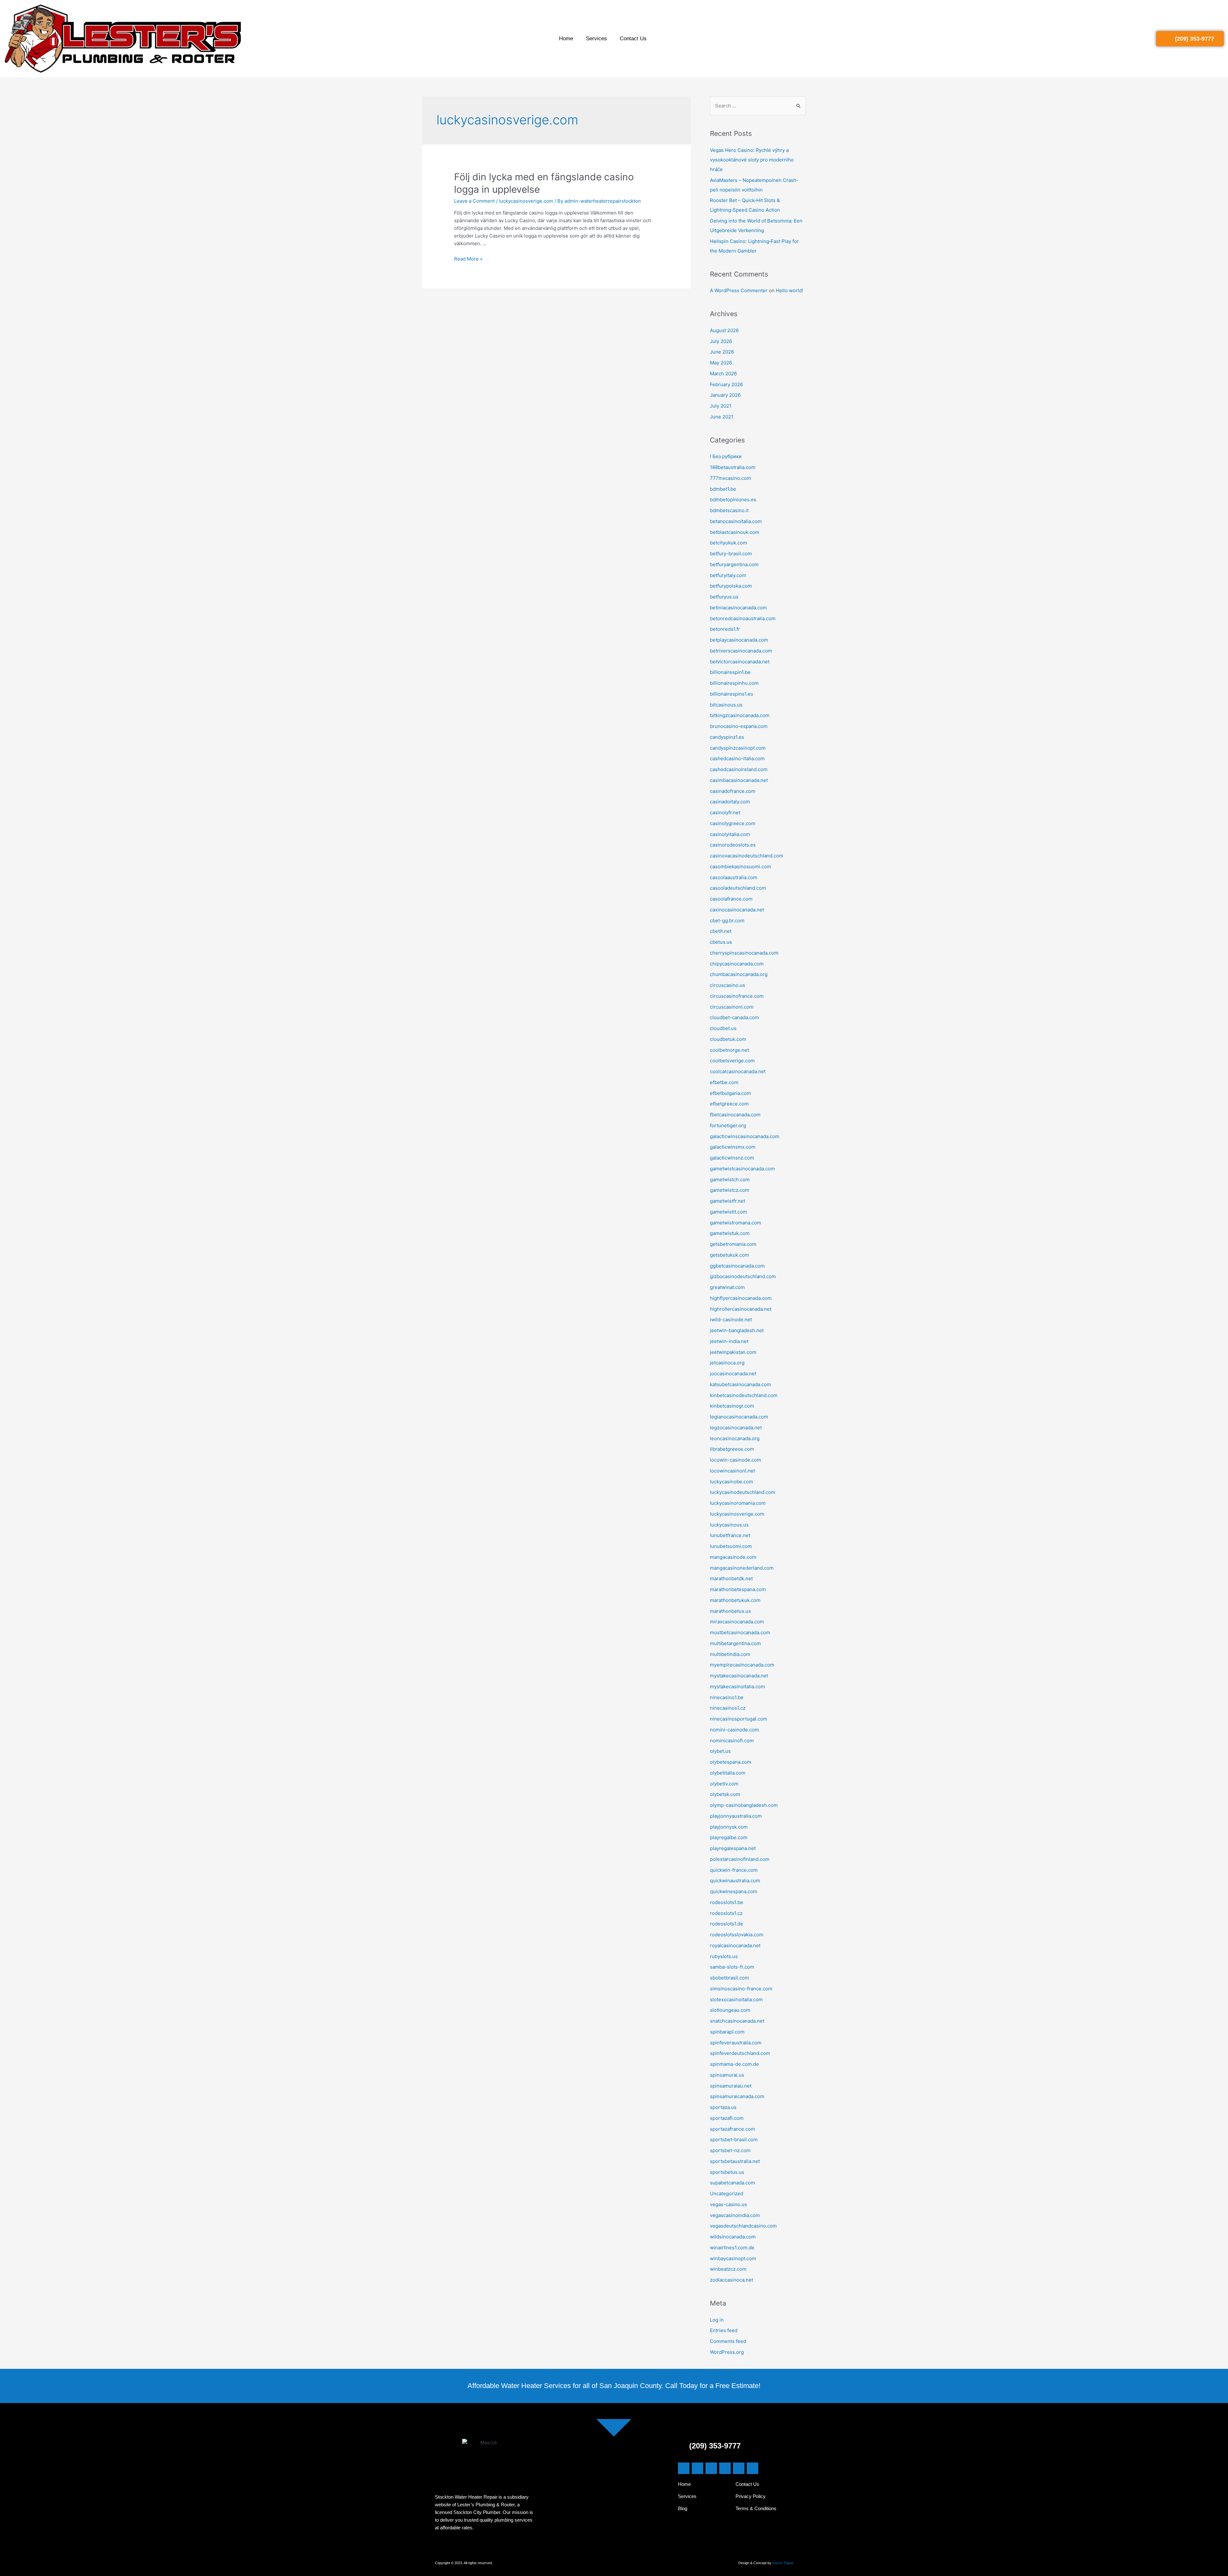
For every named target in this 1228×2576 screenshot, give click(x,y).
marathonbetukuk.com (735, 1600)
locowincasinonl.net (732, 1471)
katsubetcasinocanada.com (740, 1384)
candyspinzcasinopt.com (738, 748)
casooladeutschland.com (738, 888)
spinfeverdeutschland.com (740, 2053)
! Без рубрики (726, 456)
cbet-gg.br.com (727, 921)
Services (596, 39)
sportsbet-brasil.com (734, 2139)
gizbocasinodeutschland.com (743, 1276)
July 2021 (721, 406)
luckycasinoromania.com (738, 1503)
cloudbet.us (723, 1028)
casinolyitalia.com (730, 834)
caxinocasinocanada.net (737, 910)
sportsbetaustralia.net (735, 2161)
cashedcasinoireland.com (739, 769)
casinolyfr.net (725, 812)
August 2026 (724, 330)
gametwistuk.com (730, 1233)
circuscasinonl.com (732, 1007)
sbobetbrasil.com (729, 1978)
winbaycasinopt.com (733, 2258)
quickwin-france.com (734, 1870)
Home (566, 39)
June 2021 (722, 417)
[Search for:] (758, 106)
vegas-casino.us (728, 2204)
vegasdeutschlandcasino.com (743, 2226)
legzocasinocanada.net (736, 1428)
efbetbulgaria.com (730, 1093)
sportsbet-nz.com (730, 2150)
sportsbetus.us (727, 2172)
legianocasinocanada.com (739, 1417)
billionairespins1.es (732, 694)
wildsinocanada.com (733, 2237)
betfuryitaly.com (728, 575)
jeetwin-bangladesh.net (737, 1330)
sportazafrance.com (732, 2129)
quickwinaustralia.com (735, 1881)
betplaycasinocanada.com (739, 640)
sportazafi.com (727, 2118)
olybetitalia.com (728, 1773)
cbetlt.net (721, 931)
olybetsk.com (725, 1794)
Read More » (468, 259)
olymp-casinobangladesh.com (744, 1805)
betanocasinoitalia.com (736, 521)
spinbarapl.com (727, 2032)
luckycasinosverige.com (526, 201)
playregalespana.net (733, 1848)
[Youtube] (711, 2468)
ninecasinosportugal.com (739, 1719)
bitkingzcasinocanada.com (740, 715)
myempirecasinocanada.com (742, 1665)
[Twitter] (697, 2468)
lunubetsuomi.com (731, 1546)
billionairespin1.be (730, 672)
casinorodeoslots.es (733, 845)
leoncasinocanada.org (735, 1438)
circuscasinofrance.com (737, 996)
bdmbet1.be (723, 489)
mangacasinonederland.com (742, 1568)
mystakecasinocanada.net (739, 1676)
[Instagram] (725, 2468)
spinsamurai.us (727, 2075)
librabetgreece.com (732, 1449)
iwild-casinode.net (731, 1319)
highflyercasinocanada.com (741, 1298)
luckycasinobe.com (732, 1482)
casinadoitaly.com (730, 802)
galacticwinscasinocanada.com (745, 1136)
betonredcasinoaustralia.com (743, 618)
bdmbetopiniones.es (733, 500)
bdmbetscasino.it (729, 510)
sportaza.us (723, 2107)
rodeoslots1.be (727, 1902)
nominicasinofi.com (732, 1741)
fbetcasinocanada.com (735, 1115)
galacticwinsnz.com (732, 1158)
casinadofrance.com (733, 791)
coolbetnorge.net (729, 1050)
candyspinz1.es (727, 737)
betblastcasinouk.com (735, 532)
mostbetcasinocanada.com (740, 1632)
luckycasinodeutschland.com (743, 1492)
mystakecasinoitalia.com (737, 1686)
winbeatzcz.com (728, 2269)
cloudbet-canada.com (734, 1017)
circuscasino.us (728, 985)
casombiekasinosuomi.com (740, 866)
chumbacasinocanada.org (739, 974)
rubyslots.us (724, 1956)
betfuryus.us (724, 597)
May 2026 (721, 363)
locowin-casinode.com (736, 1460)
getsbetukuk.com (729, 1255)
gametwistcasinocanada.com (742, 1169)
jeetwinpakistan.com (733, 1352)
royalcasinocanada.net (735, 1945)
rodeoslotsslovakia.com (737, 1935)
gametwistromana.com (736, 1223)
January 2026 (725, 395)
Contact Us (633, 39)
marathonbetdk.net (731, 1578)
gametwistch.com (730, 1179)
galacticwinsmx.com (733, 1147)
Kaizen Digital (783, 2563)
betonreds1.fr (725, 629)
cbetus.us (721, 942)
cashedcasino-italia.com (737, 758)
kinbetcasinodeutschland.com (744, 1395)
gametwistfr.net (728, 1201)
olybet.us (720, 1751)
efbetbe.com (724, 1082)
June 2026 (722, 352)
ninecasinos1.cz (728, 1708)
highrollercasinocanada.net (741, 1309)
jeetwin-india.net (729, 1341)
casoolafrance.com (731, 899)
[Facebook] (684, 2468)
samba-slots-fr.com (732, 1967)
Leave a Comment (474, 201)
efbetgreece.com (729, 1104)
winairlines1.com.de (732, 2248)
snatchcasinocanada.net (737, 2021)
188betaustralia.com (733, 467)
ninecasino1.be (727, 1697)
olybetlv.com (724, 1784)
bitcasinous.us (726, 705)
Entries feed (724, 2330)
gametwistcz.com (730, 1190)
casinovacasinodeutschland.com (747, 856)
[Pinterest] (739, 2468)
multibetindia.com (730, 1654)
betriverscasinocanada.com (741, 651)
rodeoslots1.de (727, 1924)
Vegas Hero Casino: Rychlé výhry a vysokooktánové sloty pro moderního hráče (752, 160)
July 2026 (721, 341)
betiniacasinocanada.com (738, 608)
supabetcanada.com (732, 2183)
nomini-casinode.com (734, 1730)
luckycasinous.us (729, 1525)
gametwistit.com (728, 1212)
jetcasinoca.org (727, 1363)
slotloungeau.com (730, 2010)
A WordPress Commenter (739, 290)
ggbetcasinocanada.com (737, 1266)
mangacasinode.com (733, 1557)
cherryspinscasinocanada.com (744, 953)
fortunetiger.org (728, 1125)
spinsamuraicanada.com (737, 2096)
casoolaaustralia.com (734, 877)
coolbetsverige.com (732, 1061)
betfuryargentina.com (734, 564)
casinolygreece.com (733, 823)
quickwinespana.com (734, 1891)
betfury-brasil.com (731, 554)
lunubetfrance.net (730, 1535)
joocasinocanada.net (733, 1374)
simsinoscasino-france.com (741, 1989)
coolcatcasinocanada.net (738, 1071)
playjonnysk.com (729, 1827)
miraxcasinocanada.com (737, 1622)
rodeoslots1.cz (726, 1913)
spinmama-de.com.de (734, 2064)
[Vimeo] (752, 2468)
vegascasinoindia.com (735, 2215)
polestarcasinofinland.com (740, 1859)
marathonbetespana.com (738, 1589)
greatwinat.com (727, 1287)
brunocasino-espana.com (739, 726)
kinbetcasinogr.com (732, 1406)
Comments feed (728, 2341)
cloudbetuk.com (728, 1039)
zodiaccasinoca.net (732, 2280)
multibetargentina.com (735, 1643)
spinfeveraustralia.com (736, 2043)
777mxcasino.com (730, 478)
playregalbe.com (729, 1837)
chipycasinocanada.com (737, 964)
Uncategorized (727, 2194)
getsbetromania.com (733, 1244)
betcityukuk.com (728, 543)
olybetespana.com (731, 1762)
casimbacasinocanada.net (739, 780)
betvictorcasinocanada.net (740, 662)
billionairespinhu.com (734, 683)
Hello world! (789, 290)
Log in (717, 2320)
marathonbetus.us (730, 1611)
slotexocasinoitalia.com (736, 1999)
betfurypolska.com (731, 586)
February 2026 (726, 384)
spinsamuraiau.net (731, 2086)
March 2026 (723, 374)
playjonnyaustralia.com (736, 1816)
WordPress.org (727, 2352)
